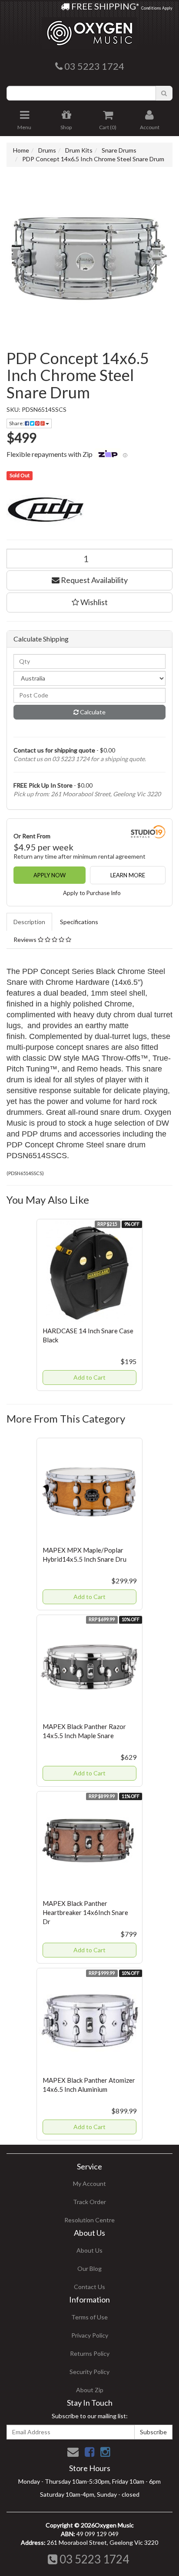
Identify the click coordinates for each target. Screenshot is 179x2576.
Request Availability (94, 580)
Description (29, 922)
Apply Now (50, 875)
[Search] (164, 93)
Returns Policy (90, 2353)
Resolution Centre (89, 2220)
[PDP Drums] (89, 509)
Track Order (89, 2202)
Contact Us (89, 2287)
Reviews (26, 940)
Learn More (128, 875)
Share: (17, 423)
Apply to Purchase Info (92, 893)
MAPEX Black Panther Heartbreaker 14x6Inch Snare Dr (85, 1912)
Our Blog (89, 2268)
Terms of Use (89, 2317)
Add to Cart (89, 1377)
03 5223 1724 (93, 2559)
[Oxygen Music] (89, 30)
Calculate (92, 712)
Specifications (79, 922)
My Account (89, 2184)
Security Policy (89, 2372)
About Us (89, 2250)
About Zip (90, 2390)
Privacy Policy (90, 2335)
